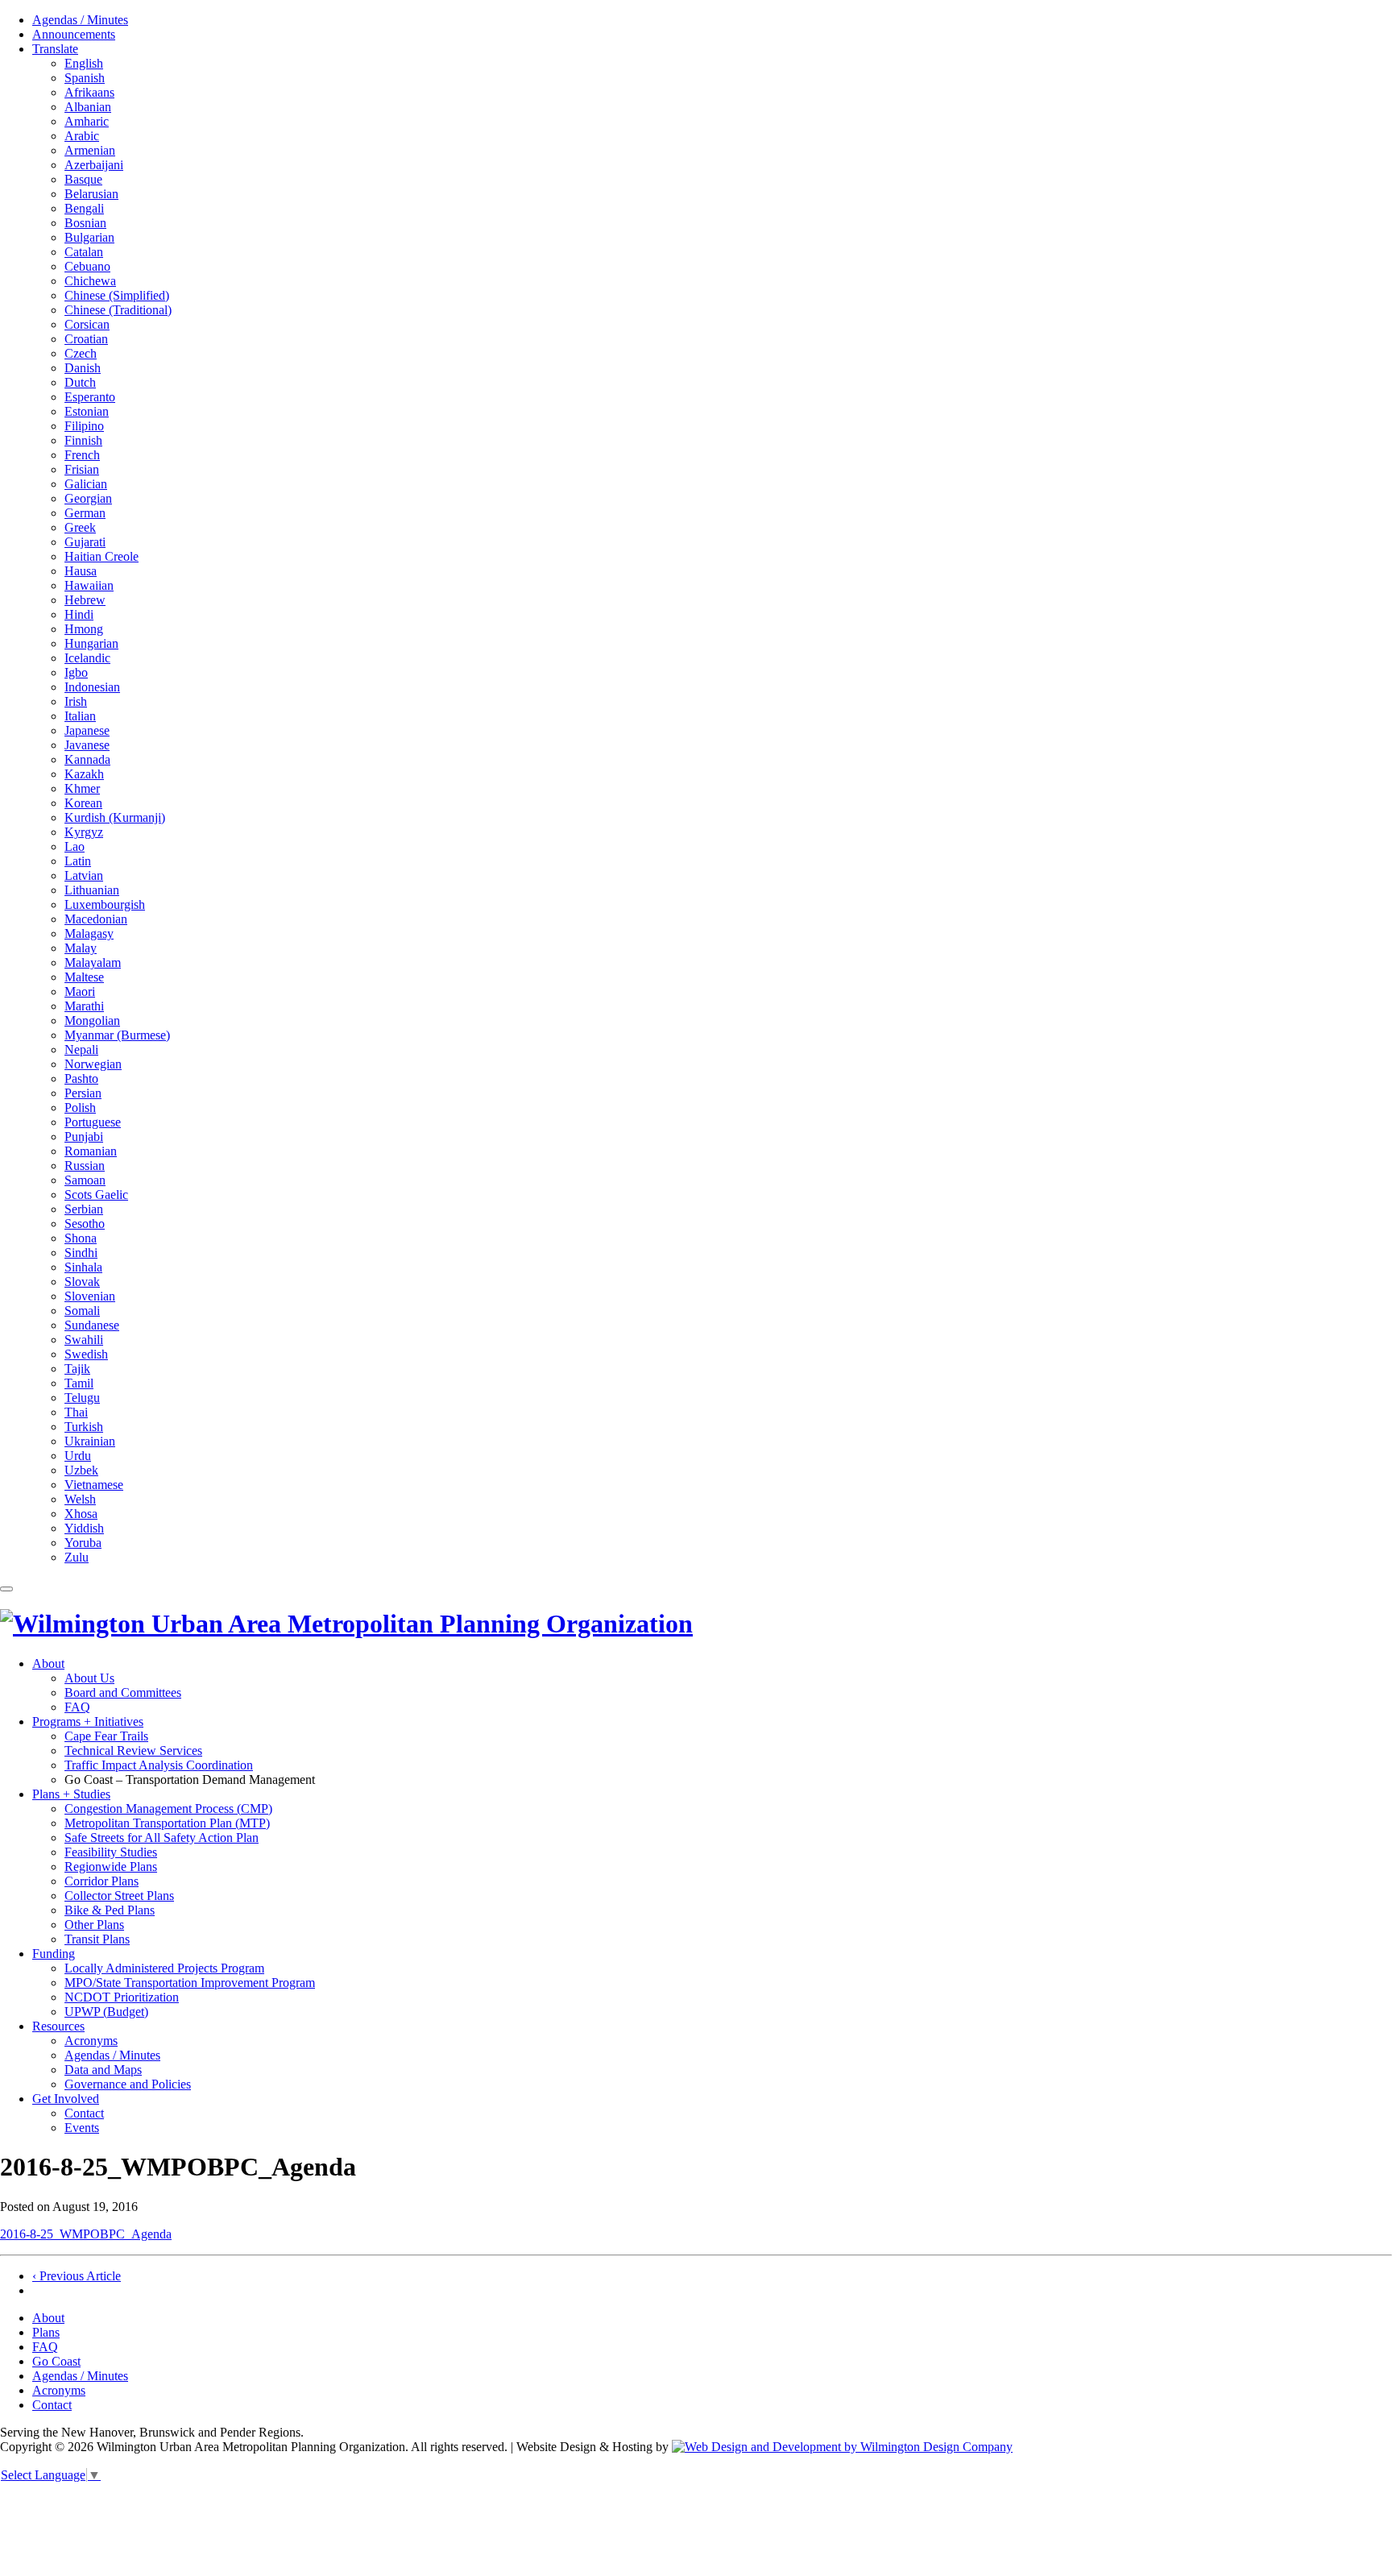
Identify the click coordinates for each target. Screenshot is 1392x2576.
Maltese (84, 977)
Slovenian (90, 1296)
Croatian (86, 339)
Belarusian (91, 194)
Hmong (84, 629)
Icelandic (87, 658)
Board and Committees (123, 1692)
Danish (83, 368)
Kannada (87, 759)
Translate (55, 49)
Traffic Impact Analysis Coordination (159, 1765)
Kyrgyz (84, 832)
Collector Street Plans (119, 1896)
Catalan (84, 252)
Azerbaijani (94, 165)
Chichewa (90, 281)
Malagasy (89, 933)
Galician (86, 484)
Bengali (84, 208)
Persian (83, 1093)
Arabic (82, 136)
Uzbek (81, 1470)
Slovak (82, 1282)
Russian (85, 1166)
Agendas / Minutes (80, 20)
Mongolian (92, 1020)
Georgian (88, 498)
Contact (84, 2113)
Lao (75, 846)
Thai (76, 1412)
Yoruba (83, 1543)
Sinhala (83, 1267)
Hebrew (85, 600)
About (48, 1663)
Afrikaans (89, 92)
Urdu (78, 1456)
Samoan (85, 1180)
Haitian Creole (101, 556)
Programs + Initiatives (88, 1721)
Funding (54, 1954)
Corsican (87, 324)
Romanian (91, 1151)
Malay (81, 948)
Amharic (87, 121)
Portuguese (93, 1122)
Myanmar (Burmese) (117, 1035)
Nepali (81, 1049)
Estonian (87, 411)
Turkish (84, 1427)
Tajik (77, 1369)
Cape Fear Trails (106, 1736)
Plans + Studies (71, 1794)
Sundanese (92, 1325)
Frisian (82, 469)
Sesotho (85, 1224)
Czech (81, 353)
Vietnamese (94, 1485)
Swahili (84, 1340)
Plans (46, 2332)
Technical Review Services (133, 1751)
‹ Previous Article (77, 2276)
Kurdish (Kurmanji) (115, 817)
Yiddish (84, 1528)
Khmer (82, 788)
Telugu (82, 1398)
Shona (81, 1238)
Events (82, 2128)
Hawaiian (89, 585)
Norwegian (93, 1064)
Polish (80, 1108)
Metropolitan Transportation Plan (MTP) (167, 1823)
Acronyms (91, 2041)
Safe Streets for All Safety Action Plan (162, 1838)
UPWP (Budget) (106, 2012)
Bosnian (85, 223)
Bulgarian (89, 237)
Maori (80, 991)
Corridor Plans (101, 1881)
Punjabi (84, 1137)
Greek (80, 527)
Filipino (84, 426)
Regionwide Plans (111, 1867)
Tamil (79, 1383)
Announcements (74, 34)
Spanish (85, 78)
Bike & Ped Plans (110, 1910)
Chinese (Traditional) (118, 310)
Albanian (88, 107)
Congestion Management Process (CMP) (168, 1809)
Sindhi (81, 1253)
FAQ (77, 1707)
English (84, 63)
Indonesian (92, 687)
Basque (83, 179)
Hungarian (91, 643)
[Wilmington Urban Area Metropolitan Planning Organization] (346, 1624)
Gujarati (85, 542)
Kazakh (84, 774)
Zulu (77, 1557)
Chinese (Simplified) (117, 295)
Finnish (83, 440)
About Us (89, 1678)
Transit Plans (97, 1939)
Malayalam (93, 962)
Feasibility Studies (111, 1852)
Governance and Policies (128, 2084)
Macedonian (96, 919)
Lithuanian (92, 890)
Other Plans (94, 1925)
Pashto (81, 1079)
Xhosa (81, 1514)
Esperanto (90, 397)
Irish (76, 701)
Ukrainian (90, 1441)
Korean (83, 803)
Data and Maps (103, 2070)
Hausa (81, 571)
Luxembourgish (105, 904)
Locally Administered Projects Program (164, 1968)
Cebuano (87, 266)
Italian (80, 716)
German (85, 513)
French (82, 455)
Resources (58, 2026)
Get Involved (66, 2099)
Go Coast (56, 2361)
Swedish (86, 1354)
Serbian (84, 1209)
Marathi (84, 1006)
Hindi (79, 614)
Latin (78, 861)
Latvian (84, 875)
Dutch (80, 382)
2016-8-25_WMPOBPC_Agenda (86, 2234)
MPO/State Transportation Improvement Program (190, 1983)
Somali (82, 1311)
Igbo (76, 672)
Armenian (90, 150)
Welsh (80, 1499)
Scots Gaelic (96, 1195)
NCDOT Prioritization (122, 1997)
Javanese (87, 745)
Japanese (87, 730)
